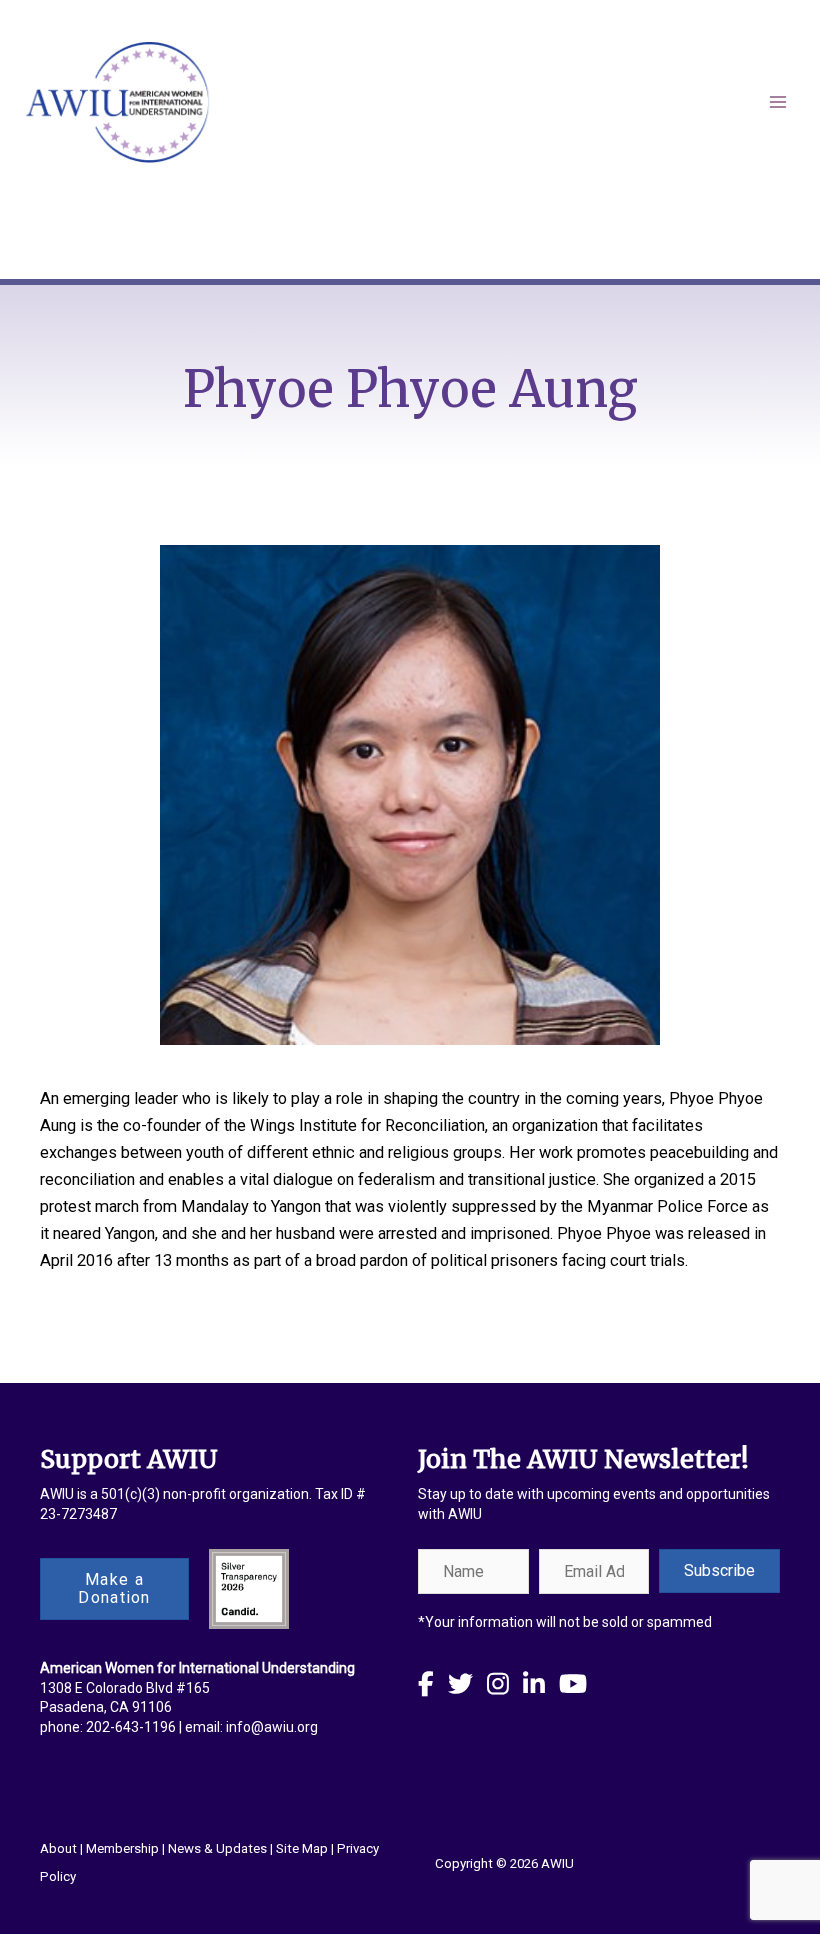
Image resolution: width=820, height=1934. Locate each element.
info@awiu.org (272, 1727)
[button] (719, 1571)
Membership (122, 1848)
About (58, 1848)
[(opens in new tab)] (249, 1587)
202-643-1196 (131, 1727)
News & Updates (217, 1848)
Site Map (302, 1848)
